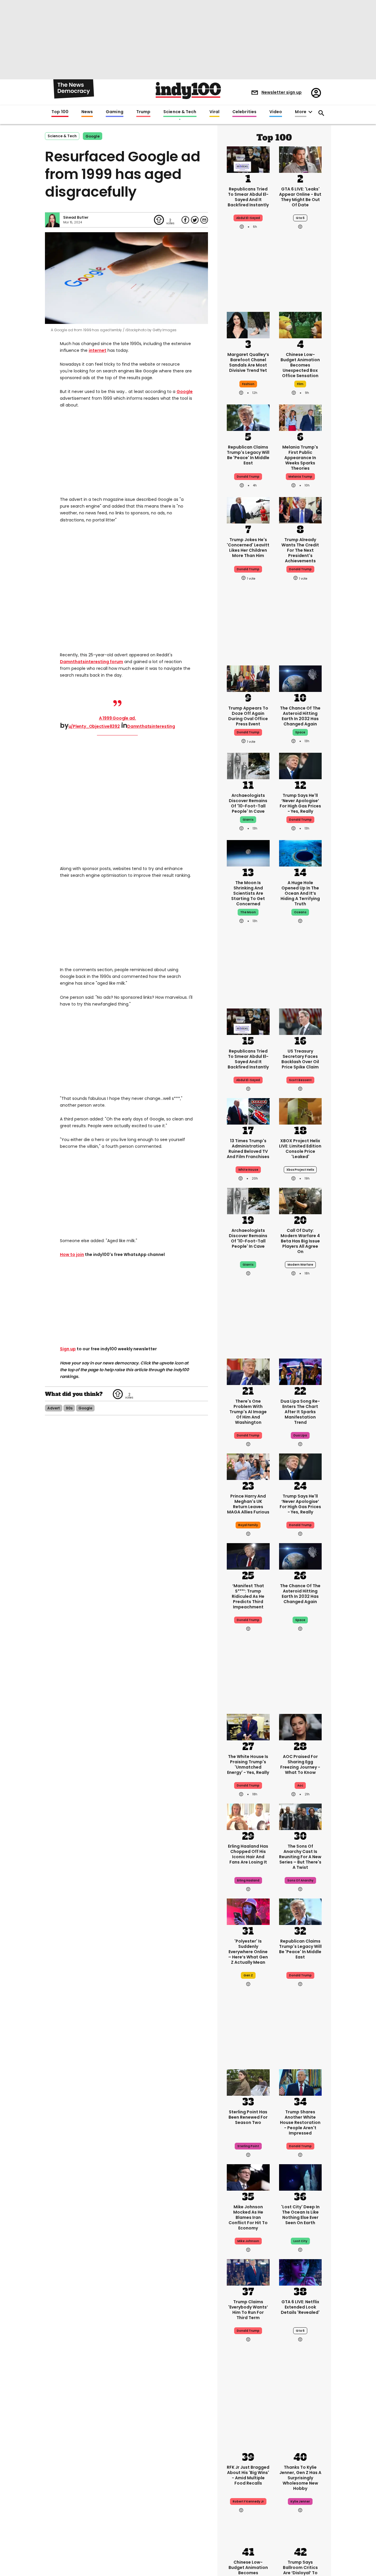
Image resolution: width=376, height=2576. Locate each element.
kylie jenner (300, 2501)
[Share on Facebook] (185, 220)
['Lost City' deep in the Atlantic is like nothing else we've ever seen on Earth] (301, 2177)
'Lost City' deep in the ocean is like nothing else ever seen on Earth (300, 2215)
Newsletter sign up (282, 92)
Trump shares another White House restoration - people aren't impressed (300, 2122)
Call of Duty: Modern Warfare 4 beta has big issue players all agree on (300, 1241)
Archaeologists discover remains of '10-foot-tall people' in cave (248, 803)
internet (98, 350)
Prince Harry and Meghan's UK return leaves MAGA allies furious (248, 1504)
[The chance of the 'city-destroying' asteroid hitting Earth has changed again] (301, 678)
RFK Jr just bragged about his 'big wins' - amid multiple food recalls (248, 2475)
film (300, 384)
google (93, 136)
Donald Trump (300, 820)
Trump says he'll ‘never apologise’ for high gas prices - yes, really (300, 803)
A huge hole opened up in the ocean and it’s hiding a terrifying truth (300, 893)
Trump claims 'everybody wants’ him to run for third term (248, 2310)
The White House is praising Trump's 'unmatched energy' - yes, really (248, 1764)
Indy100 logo (188, 91)
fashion (248, 384)
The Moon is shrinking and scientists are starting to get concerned (248, 893)
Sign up (68, 1349)
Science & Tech (180, 112)
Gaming (115, 112)
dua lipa (300, 1435)
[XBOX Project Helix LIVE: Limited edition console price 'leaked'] (301, 1111)
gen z (248, 1975)
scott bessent (300, 1080)
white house (248, 1170)
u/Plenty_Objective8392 (94, 726)
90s (69, 1408)
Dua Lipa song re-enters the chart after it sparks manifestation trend (300, 1412)
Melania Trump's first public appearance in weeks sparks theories (300, 458)
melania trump (300, 477)
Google (185, 392)
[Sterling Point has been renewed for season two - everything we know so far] (248, 2082)
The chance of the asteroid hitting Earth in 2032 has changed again (300, 716)
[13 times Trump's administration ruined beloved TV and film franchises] (248, 1111)
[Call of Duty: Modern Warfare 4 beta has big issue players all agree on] (301, 1200)
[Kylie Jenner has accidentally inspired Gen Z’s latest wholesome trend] (301, 2437)
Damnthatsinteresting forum (92, 662)
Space (300, 732)
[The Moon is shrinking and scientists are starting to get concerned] (248, 853)
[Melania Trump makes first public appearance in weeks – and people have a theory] (301, 417)
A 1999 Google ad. (117, 718)
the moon (248, 912)
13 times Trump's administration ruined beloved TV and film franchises (248, 1149)
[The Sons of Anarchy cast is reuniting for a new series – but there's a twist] (301, 1816)
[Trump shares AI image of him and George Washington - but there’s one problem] (248, 1371)
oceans (300, 912)
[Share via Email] (204, 220)
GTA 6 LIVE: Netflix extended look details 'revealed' (300, 2307)
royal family (248, 1525)
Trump (143, 112)
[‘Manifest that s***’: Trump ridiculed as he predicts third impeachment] (248, 1556)
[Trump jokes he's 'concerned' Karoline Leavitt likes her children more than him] (248, 510)
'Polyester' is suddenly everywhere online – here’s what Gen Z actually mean (248, 1952)
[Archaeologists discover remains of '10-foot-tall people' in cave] (248, 765)
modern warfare (300, 1265)
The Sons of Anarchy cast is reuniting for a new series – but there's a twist (300, 1857)
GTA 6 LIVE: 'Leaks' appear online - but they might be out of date (300, 197)
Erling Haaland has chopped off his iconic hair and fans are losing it (248, 1854)
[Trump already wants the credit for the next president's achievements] (301, 510)
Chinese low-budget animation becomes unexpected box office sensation (300, 365)
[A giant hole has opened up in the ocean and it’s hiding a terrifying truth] (301, 853)
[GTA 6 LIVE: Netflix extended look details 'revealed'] (301, 2272)
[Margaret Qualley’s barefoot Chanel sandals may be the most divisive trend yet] (248, 324)
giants (248, 820)
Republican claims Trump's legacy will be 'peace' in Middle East (248, 455)
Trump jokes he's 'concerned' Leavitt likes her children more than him (248, 548)
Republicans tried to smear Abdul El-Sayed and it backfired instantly (248, 197)
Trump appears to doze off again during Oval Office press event (248, 716)
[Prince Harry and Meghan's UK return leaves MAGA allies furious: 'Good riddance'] (248, 1466)
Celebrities (244, 112)
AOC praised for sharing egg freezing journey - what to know (300, 1764)
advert (54, 1408)
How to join (72, 1254)
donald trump (248, 477)
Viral (214, 112)
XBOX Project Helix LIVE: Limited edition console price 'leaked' (300, 1149)
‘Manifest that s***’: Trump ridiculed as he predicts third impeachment (248, 1596)
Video (276, 112)
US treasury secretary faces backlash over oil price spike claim (300, 1059)
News (87, 112)
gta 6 (300, 218)
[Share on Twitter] (195, 220)
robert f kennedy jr (248, 2501)
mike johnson (248, 2241)
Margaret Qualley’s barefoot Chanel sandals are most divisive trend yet (248, 362)
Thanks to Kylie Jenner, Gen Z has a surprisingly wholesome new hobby (300, 2478)
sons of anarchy (300, 1880)
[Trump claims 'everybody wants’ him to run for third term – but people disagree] (248, 2272)
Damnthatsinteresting (151, 726)
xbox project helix (300, 1170)
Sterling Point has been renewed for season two (248, 2117)
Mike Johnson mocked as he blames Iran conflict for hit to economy (248, 2217)
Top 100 (60, 112)
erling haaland (248, 1880)
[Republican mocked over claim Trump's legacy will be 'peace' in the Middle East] (248, 417)
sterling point (248, 2146)
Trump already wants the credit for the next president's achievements (300, 550)
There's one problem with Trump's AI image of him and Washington (248, 1412)
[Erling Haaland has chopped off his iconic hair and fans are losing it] (248, 1816)
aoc (300, 1785)
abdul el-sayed (248, 218)
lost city (300, 2241)
